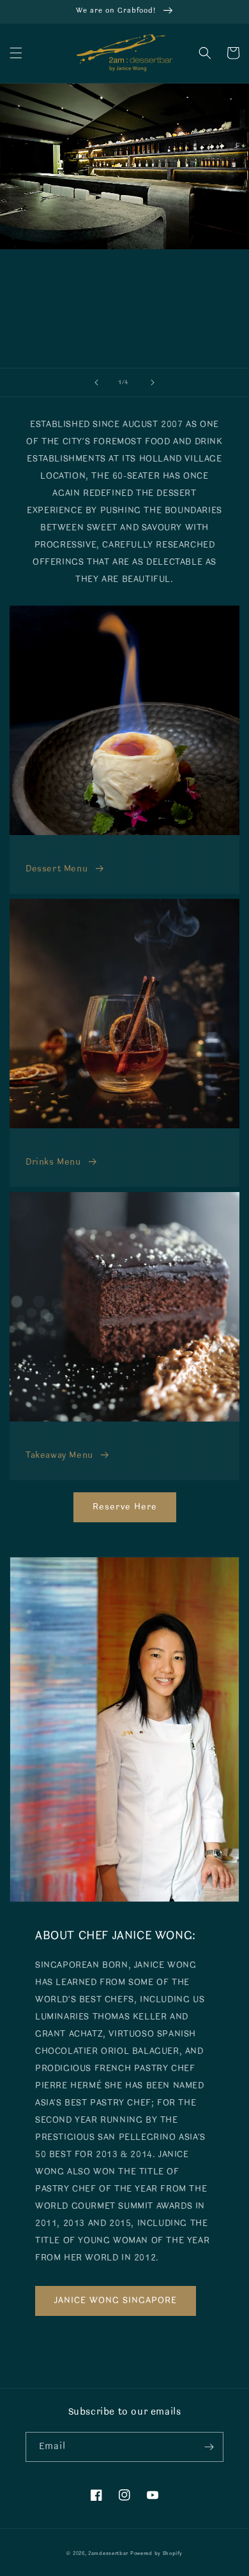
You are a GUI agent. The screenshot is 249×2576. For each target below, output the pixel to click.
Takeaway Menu (59, 1456)
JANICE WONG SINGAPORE (116, 2301)
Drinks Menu (53, 1162)
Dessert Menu (57, 869)
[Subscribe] (209, 2447)
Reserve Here (125, 1507)
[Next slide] (153, 382)
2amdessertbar (108, 2554)
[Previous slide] (96, 382)
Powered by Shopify (156, 2554)
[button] (16, 53)
